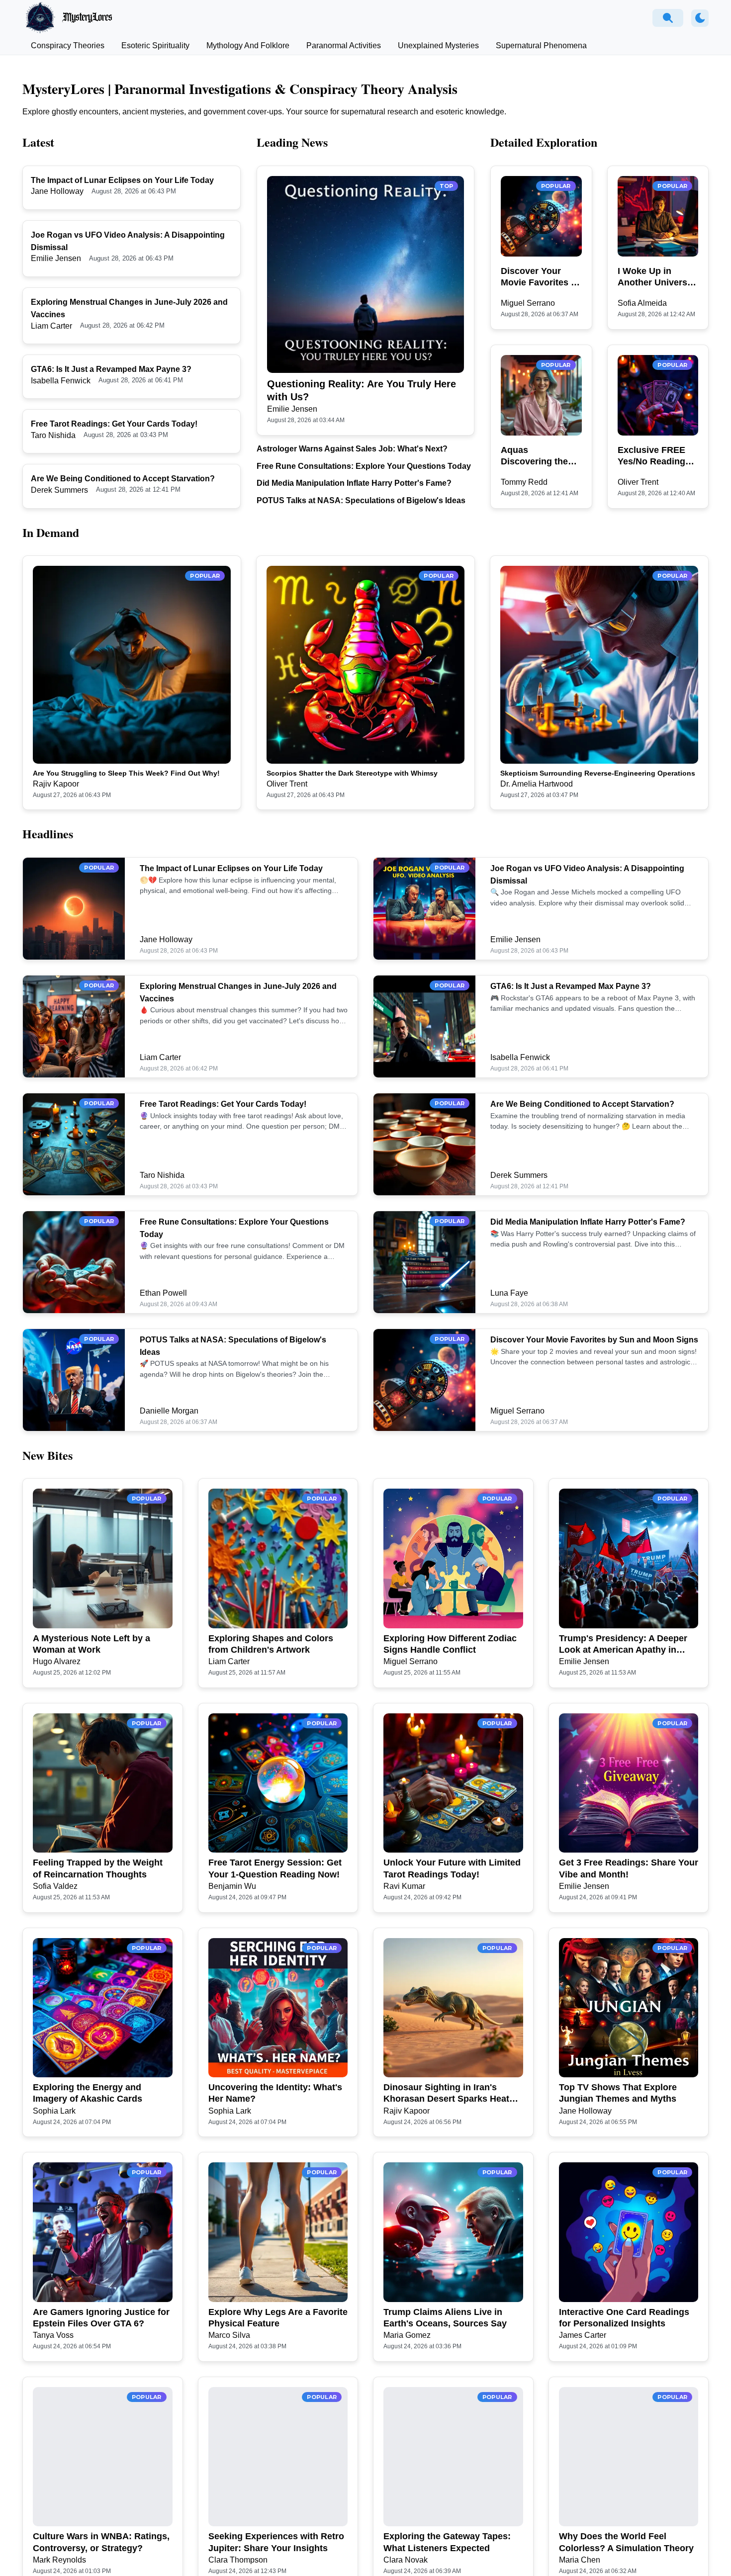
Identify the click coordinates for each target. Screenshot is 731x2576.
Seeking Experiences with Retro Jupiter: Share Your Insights (276, 2542)
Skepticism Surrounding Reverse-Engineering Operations (598, 773)
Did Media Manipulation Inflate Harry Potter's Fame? (354, 483)
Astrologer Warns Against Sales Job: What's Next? (352, 449)
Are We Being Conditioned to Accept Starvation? (123, 479)
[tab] (68, 46)
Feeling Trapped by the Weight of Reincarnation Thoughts (98, 1868)
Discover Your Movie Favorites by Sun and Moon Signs (541, 277)
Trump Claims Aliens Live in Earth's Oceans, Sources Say (445, 2318)
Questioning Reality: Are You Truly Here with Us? (362, 390)
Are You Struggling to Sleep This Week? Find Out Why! (126, 773)
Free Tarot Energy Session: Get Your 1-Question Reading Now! (275, 1868)
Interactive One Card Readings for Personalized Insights (624, 2318)
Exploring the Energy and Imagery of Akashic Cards (88, 2093)
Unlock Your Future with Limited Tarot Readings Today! (452, 1868)
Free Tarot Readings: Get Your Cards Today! (114, 424)
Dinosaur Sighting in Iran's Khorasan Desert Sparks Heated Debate (452, 2094)
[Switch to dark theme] (700, 18)
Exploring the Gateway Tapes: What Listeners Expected (447, 2542)
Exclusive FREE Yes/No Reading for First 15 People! (651, 456)
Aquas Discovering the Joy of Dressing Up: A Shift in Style (541, 456)
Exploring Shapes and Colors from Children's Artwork (271, 1644)
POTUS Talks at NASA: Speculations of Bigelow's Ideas (361, 500)
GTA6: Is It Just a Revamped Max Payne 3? (111, 369)
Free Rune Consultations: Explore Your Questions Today (364, 466)
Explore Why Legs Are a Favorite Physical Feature (278, 2318)
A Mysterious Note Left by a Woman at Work (91, 1644)
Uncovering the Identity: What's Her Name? (275, 2093)
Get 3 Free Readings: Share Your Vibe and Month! (629, 1868)
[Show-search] (668, 18)
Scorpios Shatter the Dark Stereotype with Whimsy (352, 773)
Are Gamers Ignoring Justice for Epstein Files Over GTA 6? (101, 2318)
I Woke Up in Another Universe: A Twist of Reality (656, 277)
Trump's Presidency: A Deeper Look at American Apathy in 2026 (623, 1645)
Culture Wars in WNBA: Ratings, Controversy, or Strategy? (101, 2542)
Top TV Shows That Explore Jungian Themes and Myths (618, 2093)
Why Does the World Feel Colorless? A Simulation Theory (626, 2542)
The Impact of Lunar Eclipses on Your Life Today (122, 180)
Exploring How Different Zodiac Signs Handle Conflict (450, 1644)
